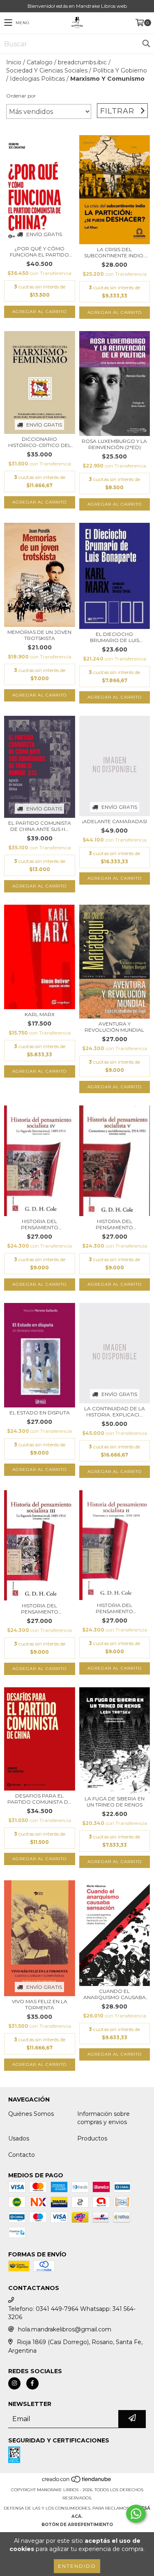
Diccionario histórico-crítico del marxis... (40, 442)
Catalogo (40, 62)
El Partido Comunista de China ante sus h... (40, 826)
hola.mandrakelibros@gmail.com (65, 2329)
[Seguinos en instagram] (14, 2383)
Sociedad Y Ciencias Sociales (47, 70)
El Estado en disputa (40, 1413)
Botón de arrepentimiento (77, 2525)
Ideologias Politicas (37, 79)
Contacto (22, 2155)
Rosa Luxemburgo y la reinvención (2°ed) (114, 444)
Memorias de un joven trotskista (39, 635)
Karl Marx (40, 1014)
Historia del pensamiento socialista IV (40, 1224)
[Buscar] (146, 44)
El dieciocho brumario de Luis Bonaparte (115, 637)
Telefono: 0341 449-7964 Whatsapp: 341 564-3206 (72, 2313)
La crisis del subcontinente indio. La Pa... (114, 252)
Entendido (77, 2566)
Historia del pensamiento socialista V (114, 1224)
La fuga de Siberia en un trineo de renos (115, 1802)
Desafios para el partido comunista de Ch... (39, 1799)
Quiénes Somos (31, 2114)
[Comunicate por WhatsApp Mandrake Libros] (136, 2514)
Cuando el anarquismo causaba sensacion (115, 1994)
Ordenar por (21, 96)
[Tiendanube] (77, 2482)
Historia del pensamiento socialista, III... (39, 1609)
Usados (19, 2138)
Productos (92, 2138)
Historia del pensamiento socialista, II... (114, 1608)
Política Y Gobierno (120, 70)
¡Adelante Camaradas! (115, 821)
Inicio (14, 62)
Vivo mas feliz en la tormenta (40, 2004)
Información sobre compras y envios (103, 2118)
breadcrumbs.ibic (82, 62)
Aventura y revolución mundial (114, 1027)
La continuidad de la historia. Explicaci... (115, 1412)
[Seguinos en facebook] (32, 2383)
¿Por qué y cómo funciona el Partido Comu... (39, 252)
